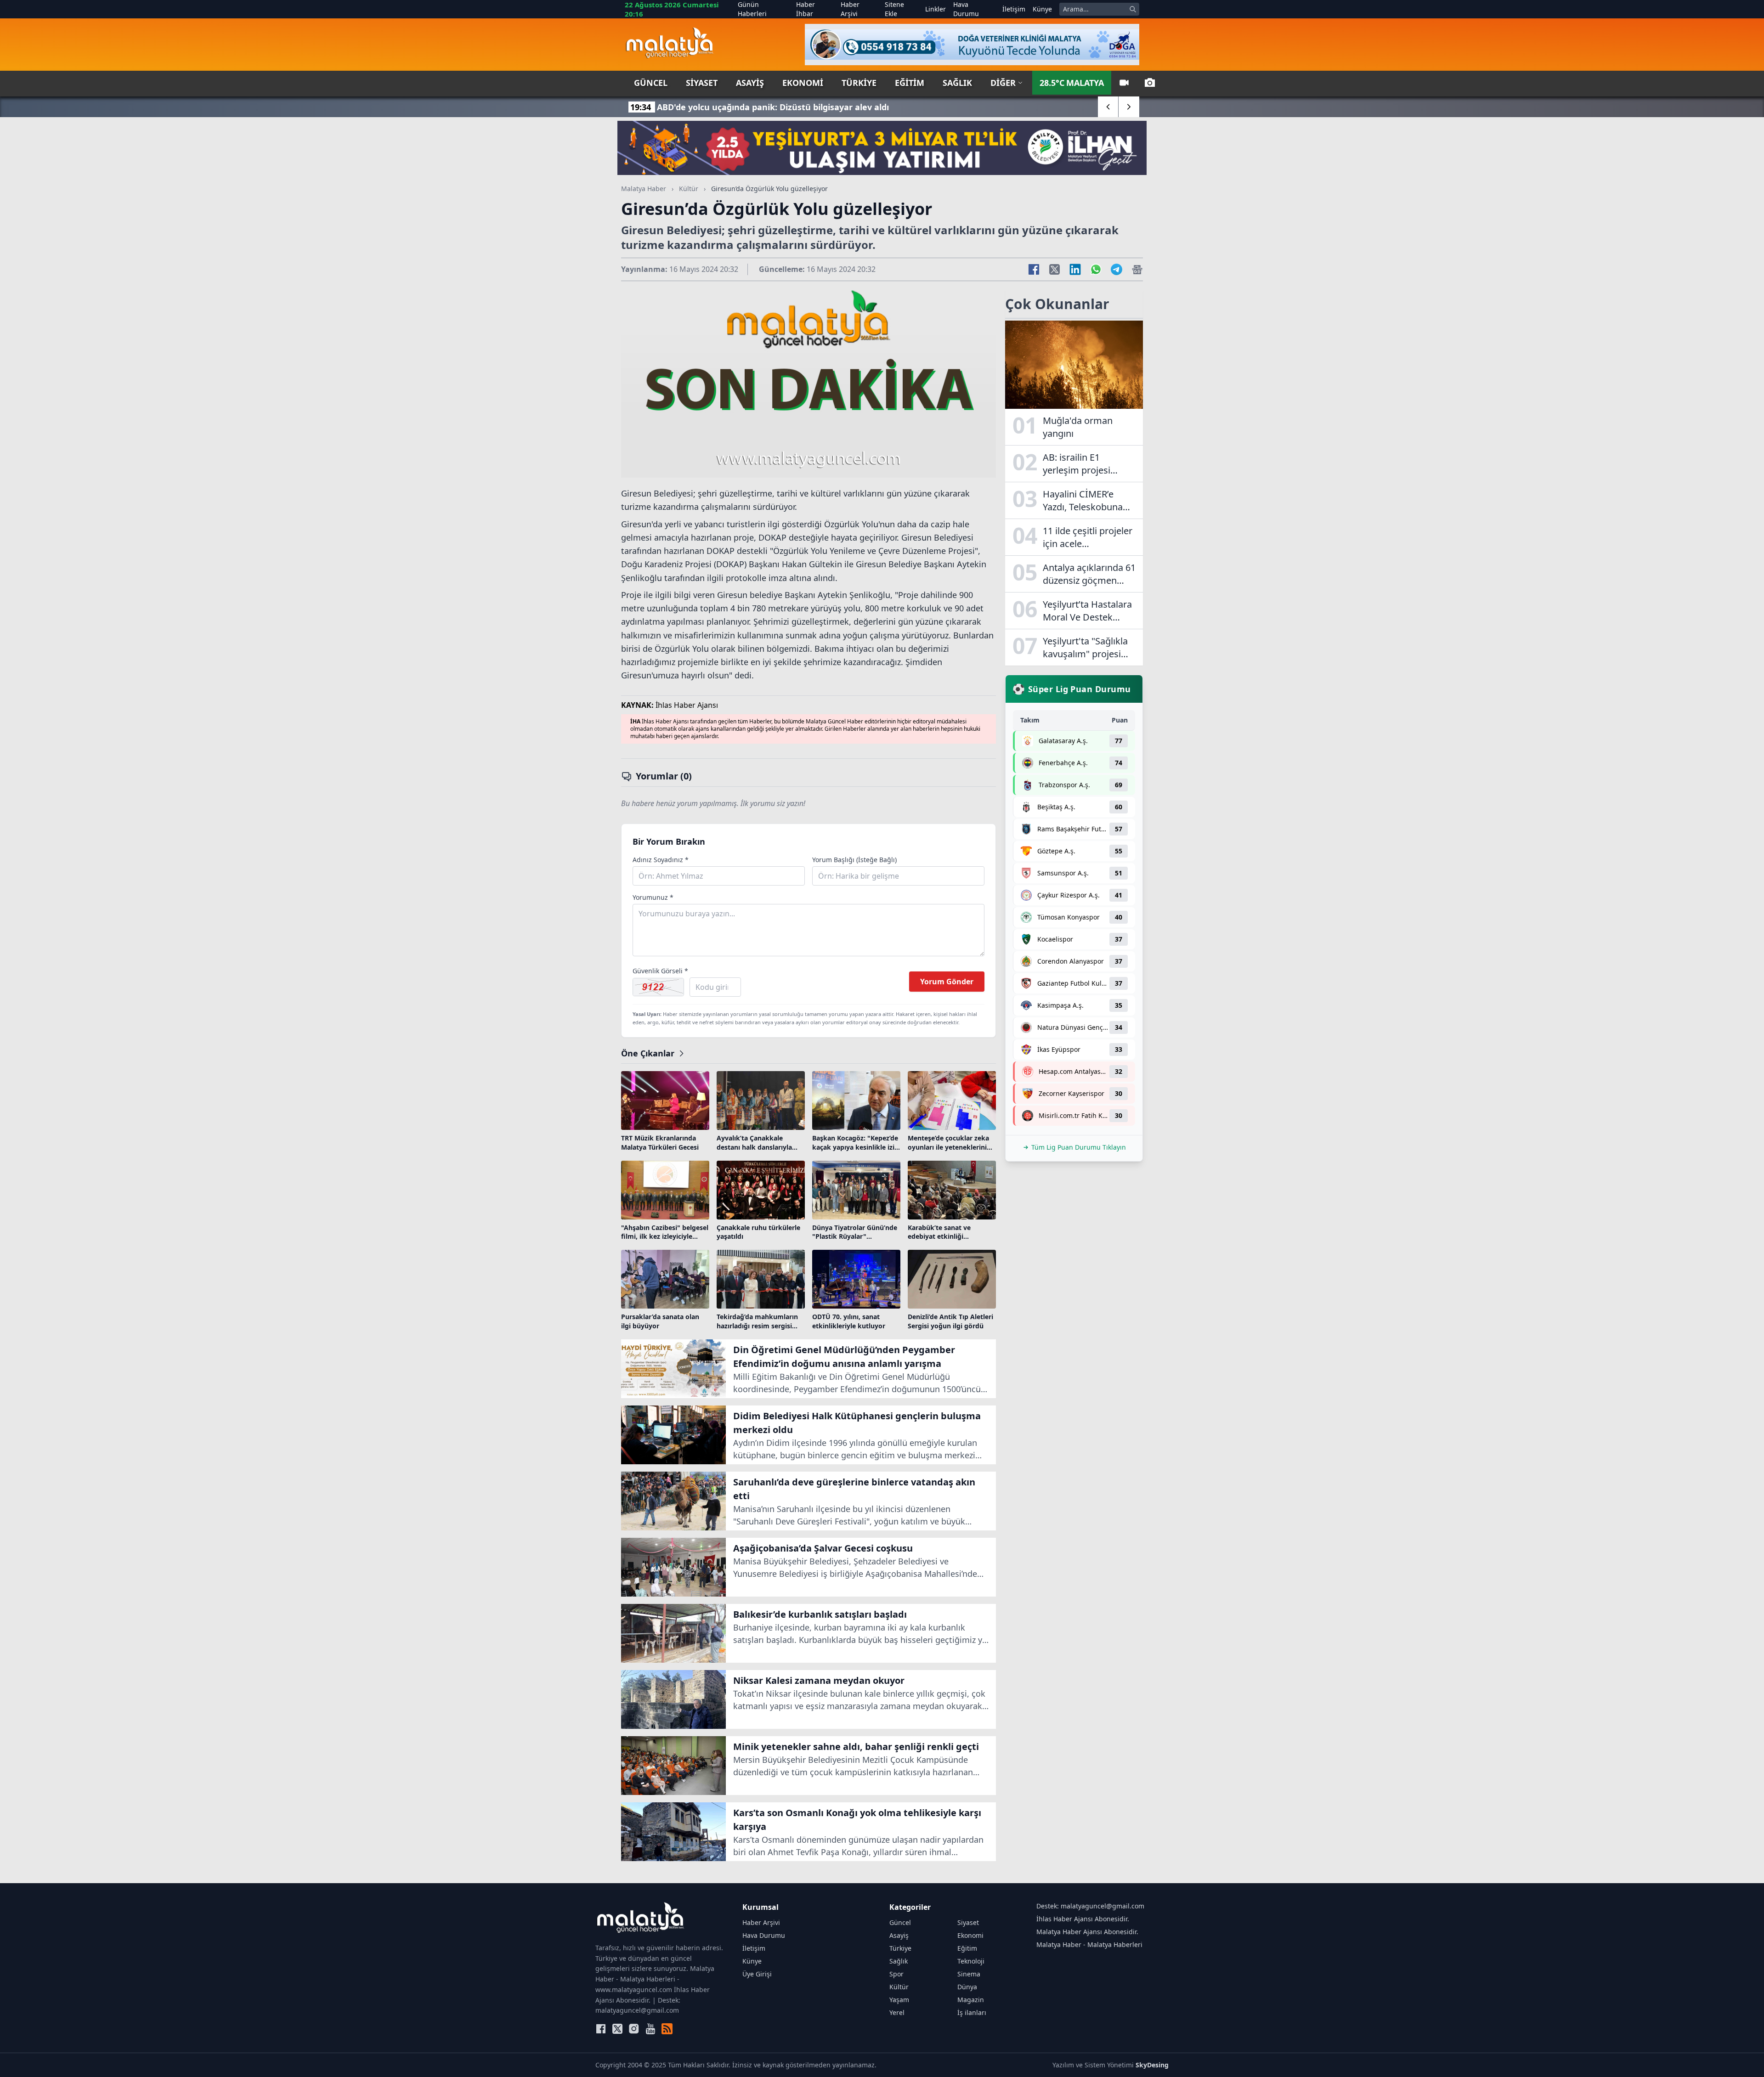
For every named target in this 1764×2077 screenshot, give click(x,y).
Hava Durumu (966, 9)
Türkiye (859, 83)
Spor (896, 1974)
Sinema (969, 1974)
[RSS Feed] (667, 2029)
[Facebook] (601, 2029)
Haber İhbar (806, 9)
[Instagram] (634, 2029)
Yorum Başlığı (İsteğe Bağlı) (854, 860)
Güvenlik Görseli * (660, 971)
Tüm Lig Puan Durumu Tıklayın (1079, 1147)
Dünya (967, 1987)
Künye (1042, 9)
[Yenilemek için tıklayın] (658, 987)
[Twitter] (617, 2029)
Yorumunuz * (653, 897)
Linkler (936, 9)
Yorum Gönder (947, 982)
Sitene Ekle (894, 9)
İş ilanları (972, 2012)
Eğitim (910, 83)
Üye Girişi (757, 1974)
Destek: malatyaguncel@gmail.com (1090, 1906)
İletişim (1014, 9)
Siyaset (702, 83)
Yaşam (899, 2000)
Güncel (651, 83)
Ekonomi (803, 83)
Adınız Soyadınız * (661, 860)
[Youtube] (650, 2029)
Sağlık (957, 83)
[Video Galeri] (1124, 83)
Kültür (689, 189)
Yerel (897, 2012)
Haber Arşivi (850, 9)
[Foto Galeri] (1150, 83)
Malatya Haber (644, 189)
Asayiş (750, 83)
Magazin (971, 2000)
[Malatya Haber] (670, 45)
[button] (1108, 107)
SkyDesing (1152, 2065)
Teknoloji (971, 1961)
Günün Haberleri (752, 9)
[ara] (1133, 9)
